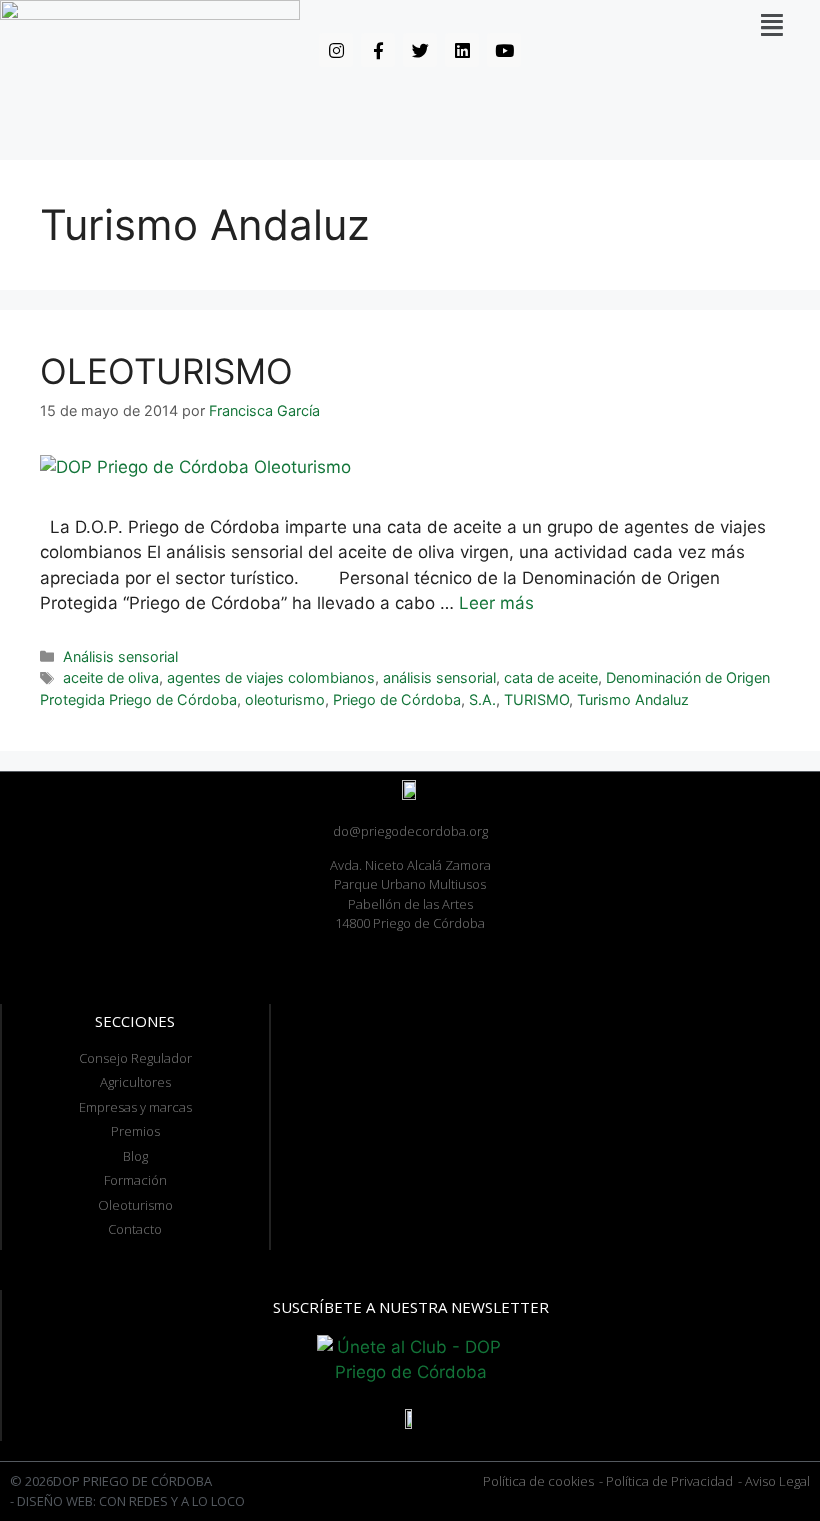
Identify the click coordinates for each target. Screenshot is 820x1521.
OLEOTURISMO (166, 371)
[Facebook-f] (378, 50)
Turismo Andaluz (633, 699)
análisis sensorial (439, 677)
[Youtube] (504, 50)
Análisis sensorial (120, 656)
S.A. (482, 699)
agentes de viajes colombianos (271, 677)
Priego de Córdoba (397, 699)
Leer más (496, 603)
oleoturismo (285, 699)
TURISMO (536, 699)
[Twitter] (420, 50)
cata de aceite (551, 677)
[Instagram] (336, 50)
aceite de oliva (111, 677)
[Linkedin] (462, 50)
